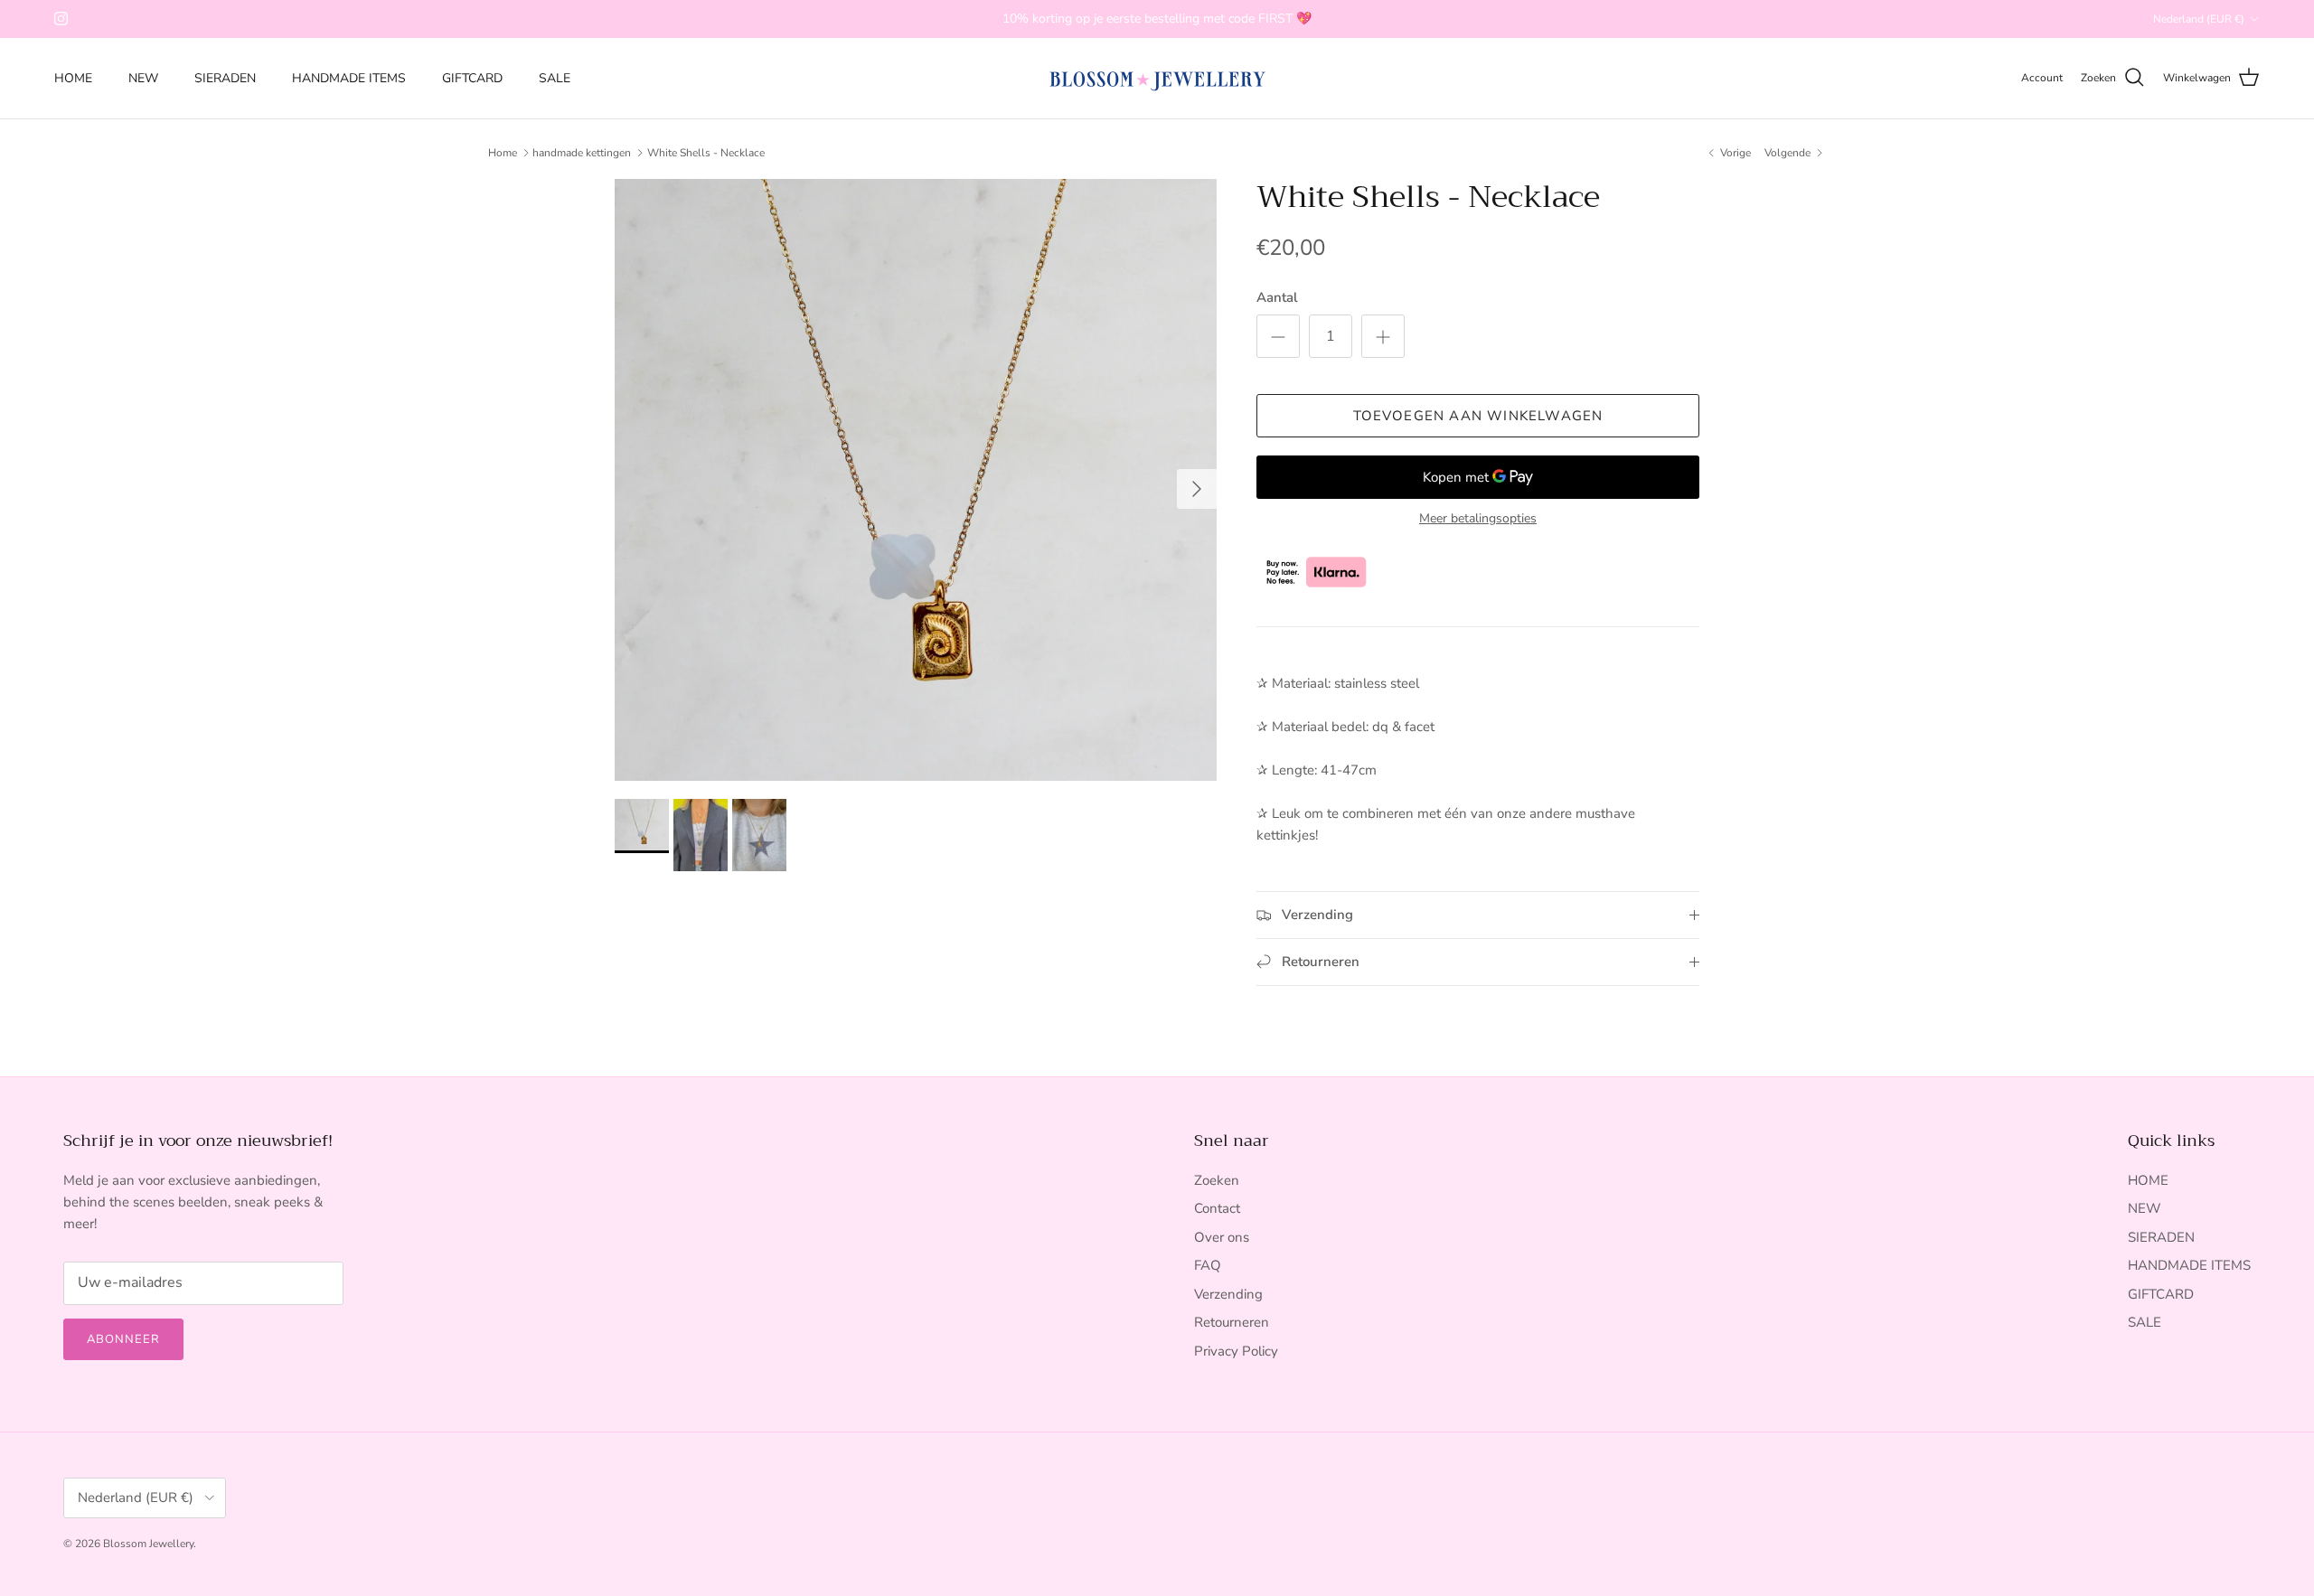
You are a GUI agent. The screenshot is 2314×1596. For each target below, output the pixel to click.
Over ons (1222, 1237)
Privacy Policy (1236, 1351)
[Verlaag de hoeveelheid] (1278, 336)
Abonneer (123, 1339)
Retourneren (1232, 1322)
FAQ (1208, 1265)
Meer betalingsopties (1478, 519)
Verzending (1228, 1294)
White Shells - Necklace (706, 153)
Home (503, 153)
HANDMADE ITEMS (349, 78)
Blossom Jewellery (148, 1544)
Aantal (1277, 297)
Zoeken (1217, 1180)
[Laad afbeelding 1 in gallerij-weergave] (916, 480)
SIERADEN (225, 78)
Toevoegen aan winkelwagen (1478, 416)
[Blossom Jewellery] (1157, 78)
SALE (555, 78)
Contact (1217, 1208)
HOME (73, 78)
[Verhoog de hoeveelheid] (1383, 336)
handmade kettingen (582, 153)
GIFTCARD (472, 78)
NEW (143, 78)
